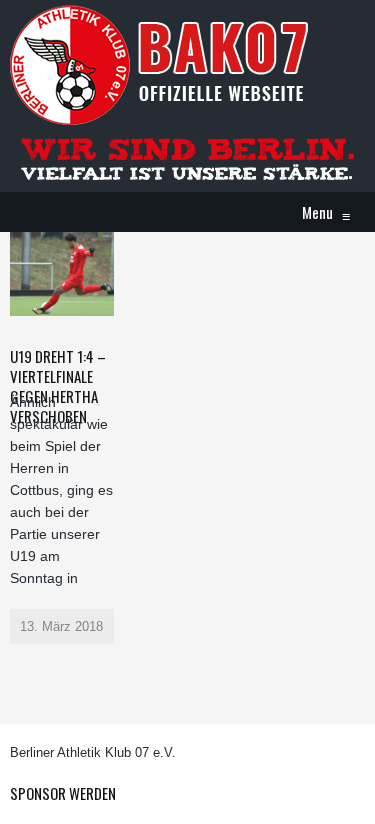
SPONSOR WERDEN (63, 793)
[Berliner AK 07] (160, 64)
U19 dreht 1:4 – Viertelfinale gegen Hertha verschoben (58, 386)
